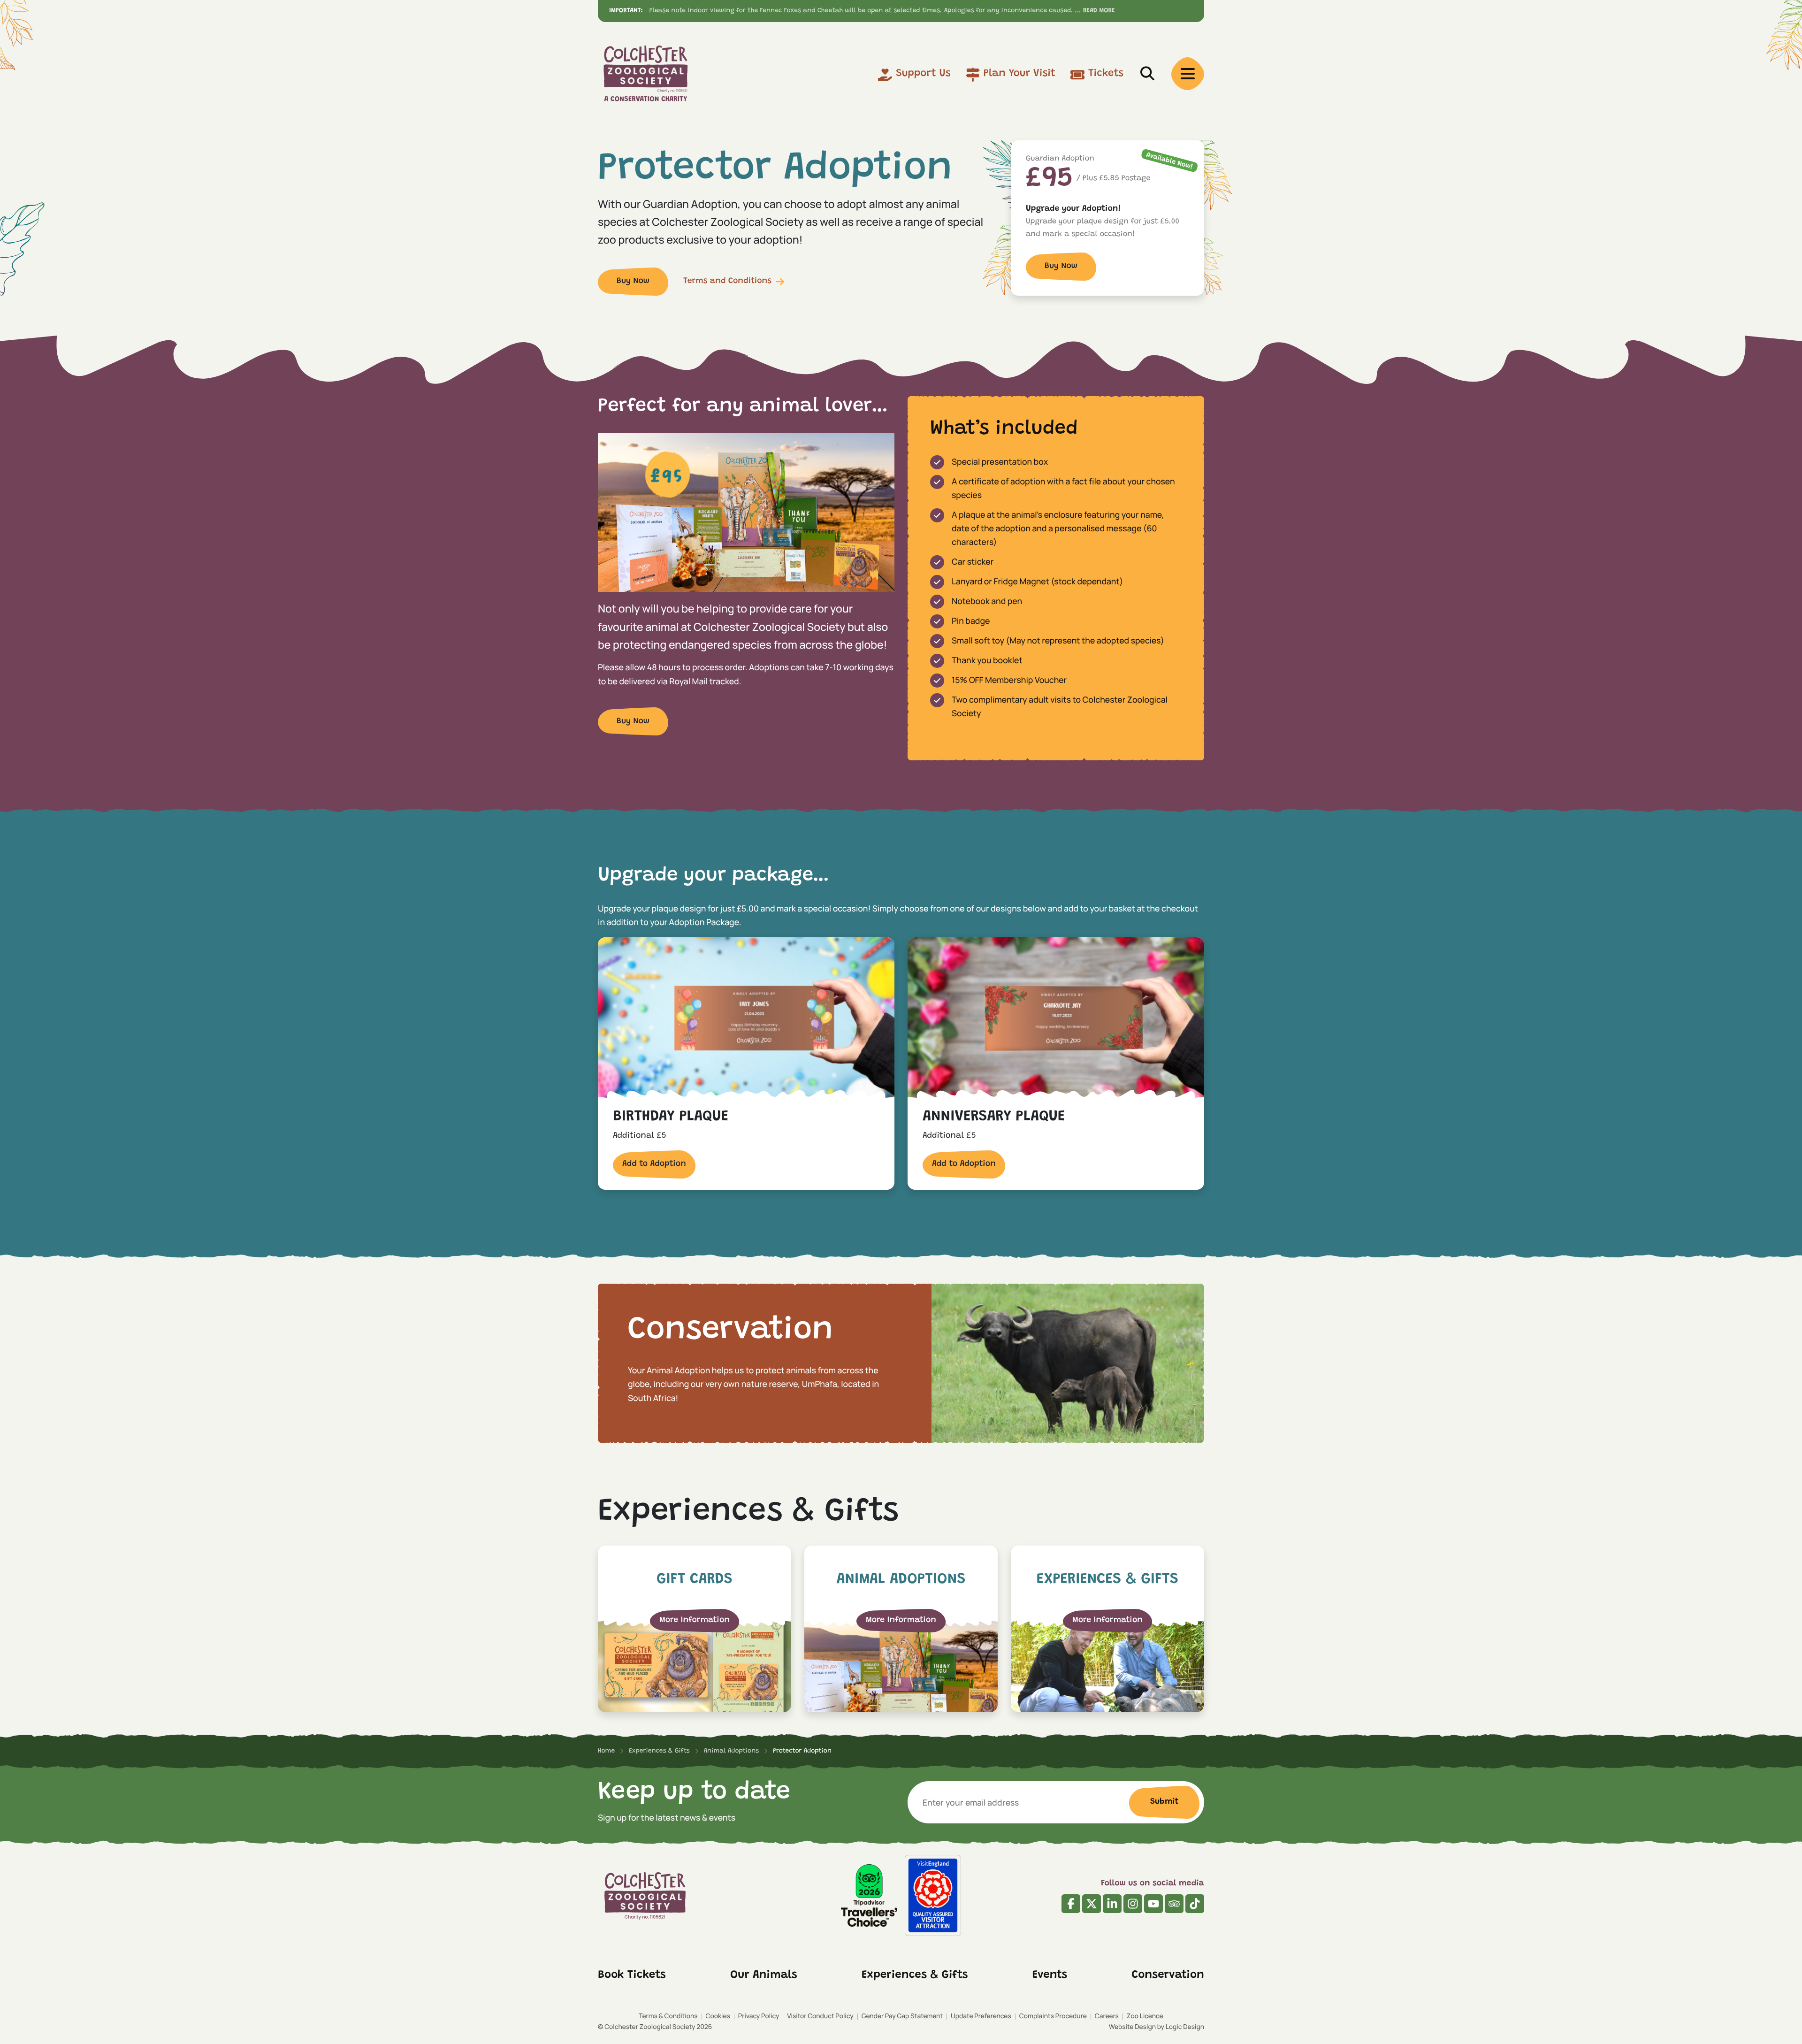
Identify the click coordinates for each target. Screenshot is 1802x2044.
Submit (1164, 1802)
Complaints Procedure (1053, 2016)
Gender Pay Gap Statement (902, 2016)
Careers (1107, 2016)
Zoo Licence (1145, 2016)
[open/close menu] (1188, 74)
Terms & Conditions (668, 2016)
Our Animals (764, 1975)
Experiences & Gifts (915, 1975)
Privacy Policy (759, 2016)
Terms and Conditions (727, 281)
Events (1050, 1975)
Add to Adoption (654, 1164)
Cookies (718, 2016)
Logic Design (1185, 2027)
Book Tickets (632, 1975)
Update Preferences (981, 2016)
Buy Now (633, 281)
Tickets (1106, 74)
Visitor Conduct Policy (820, 2016)
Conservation (1168, 1975)
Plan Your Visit (1019, 74)
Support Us (923, 74)
